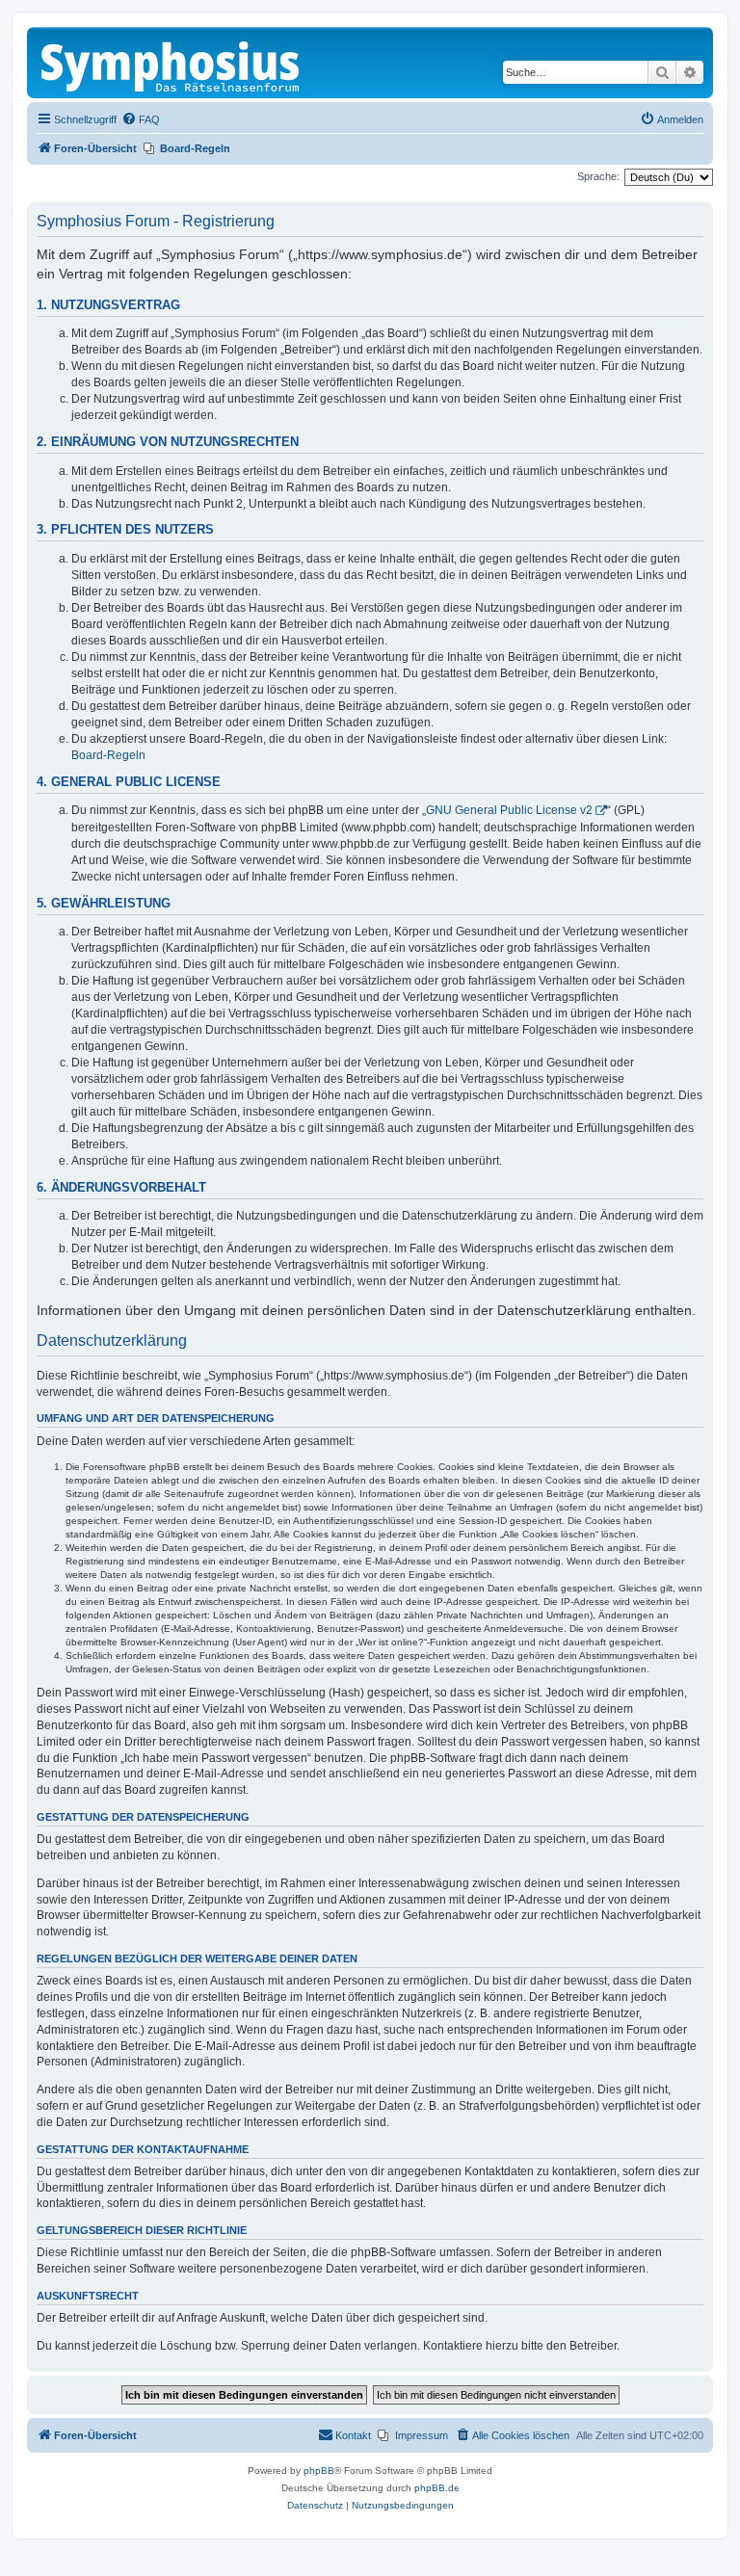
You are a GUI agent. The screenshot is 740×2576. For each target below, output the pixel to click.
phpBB (319, 2471)
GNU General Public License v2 (509, 810)
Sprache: (598, 176)
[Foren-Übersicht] (172, 63)
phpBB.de (437, 2488)
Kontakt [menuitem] (353, 2435)
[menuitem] (141, 119)
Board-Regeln (108, 755)
